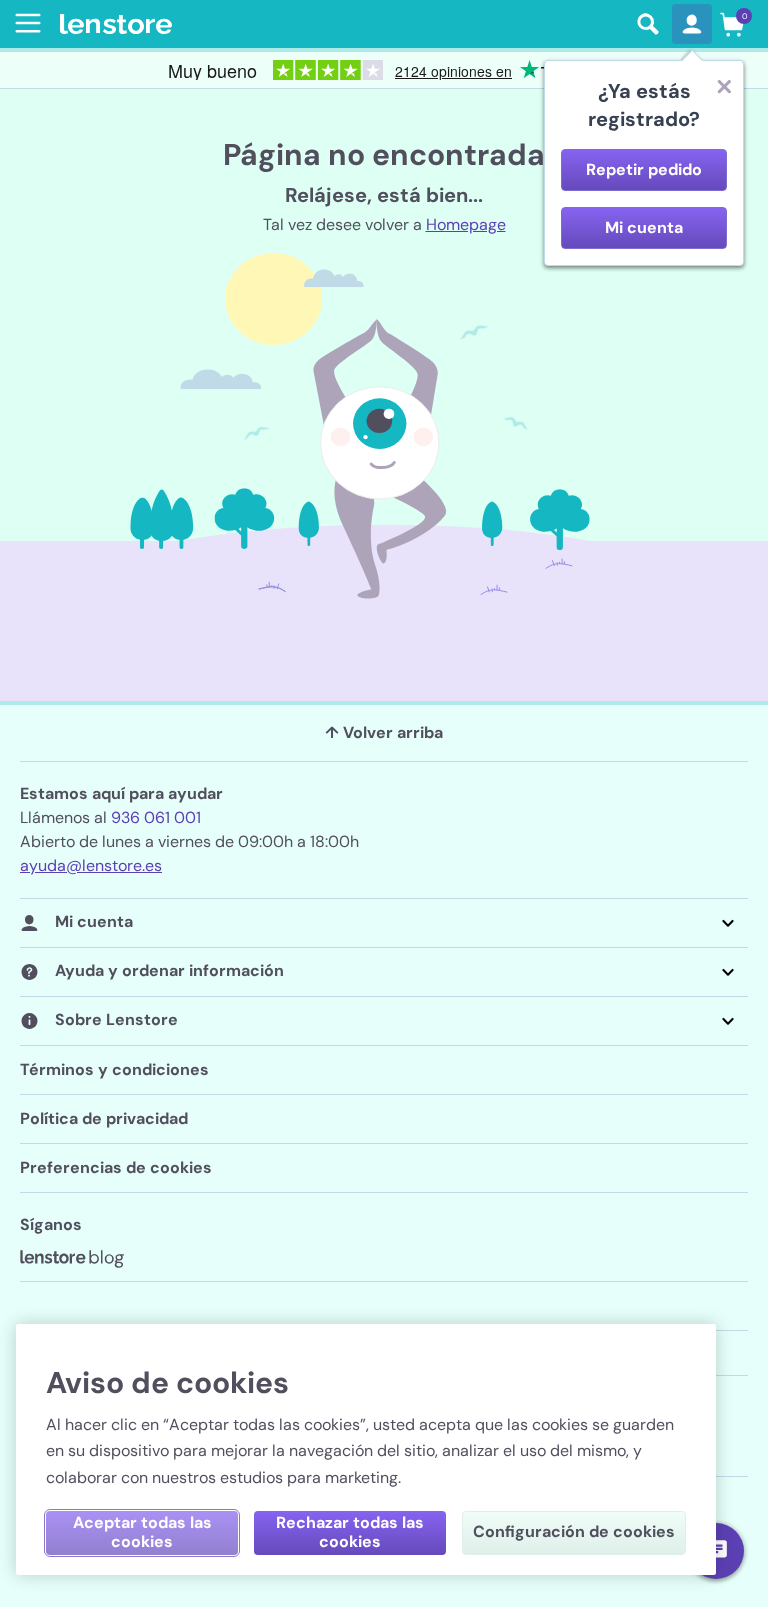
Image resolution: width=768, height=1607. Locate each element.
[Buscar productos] (648, 24)
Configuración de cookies (574, 1531)
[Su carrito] (732, 24)
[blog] (72, 1259)
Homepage (466, 224)
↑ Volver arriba (384, 732)
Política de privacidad (104, 1118)
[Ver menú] (24, 23)
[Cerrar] (724, 86)
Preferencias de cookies (116, 1167)
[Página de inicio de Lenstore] (342, 24)
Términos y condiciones (114, 1069)
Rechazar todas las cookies (350, 1532)
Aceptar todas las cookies (142, 1532)
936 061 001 (156, 817)
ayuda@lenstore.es (91, 865)
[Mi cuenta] (692, 24)
